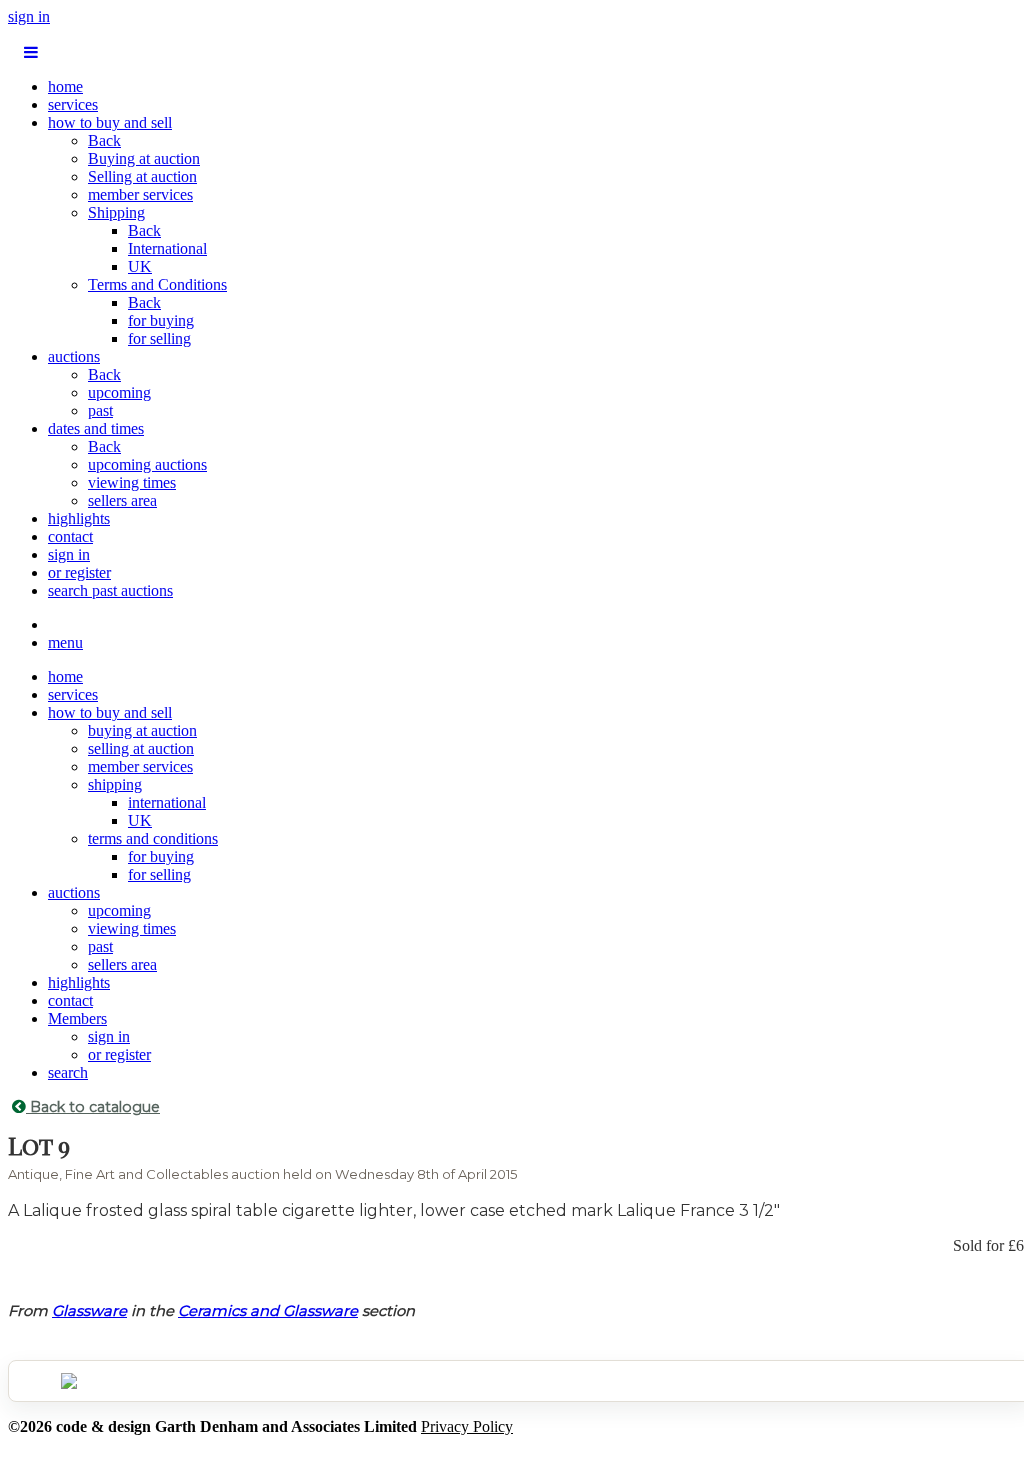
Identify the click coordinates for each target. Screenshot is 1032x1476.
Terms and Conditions (157, 284)
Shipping (116, 212)
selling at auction (141, 748)
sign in (29, 16)
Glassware (89, 1311)
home (65, 86)
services (73, 104)
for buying (161, 320)
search (68, 1072)
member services (140, 194)
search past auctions (110, 590)
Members (77, 1018)
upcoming (119, 392)
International (167, 248)
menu (65, 642)
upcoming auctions (147, 464)
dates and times (96, 428)
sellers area (122, 500)
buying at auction (142, 730)
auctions (74, 356)
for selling (159, 338)
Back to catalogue (93, 1107)
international (167, 802)
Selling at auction (142, 176)
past (100, 410)
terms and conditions (153, 838)
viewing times (132, 482)
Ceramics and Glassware (268, 1311)
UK (140, 266)
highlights (79, 518)
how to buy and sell (110, 122)
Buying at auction (144, 158)
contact (70, 536)
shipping (115, 784)
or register (79, 572)
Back (104, 140)
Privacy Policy (467, 1426)
